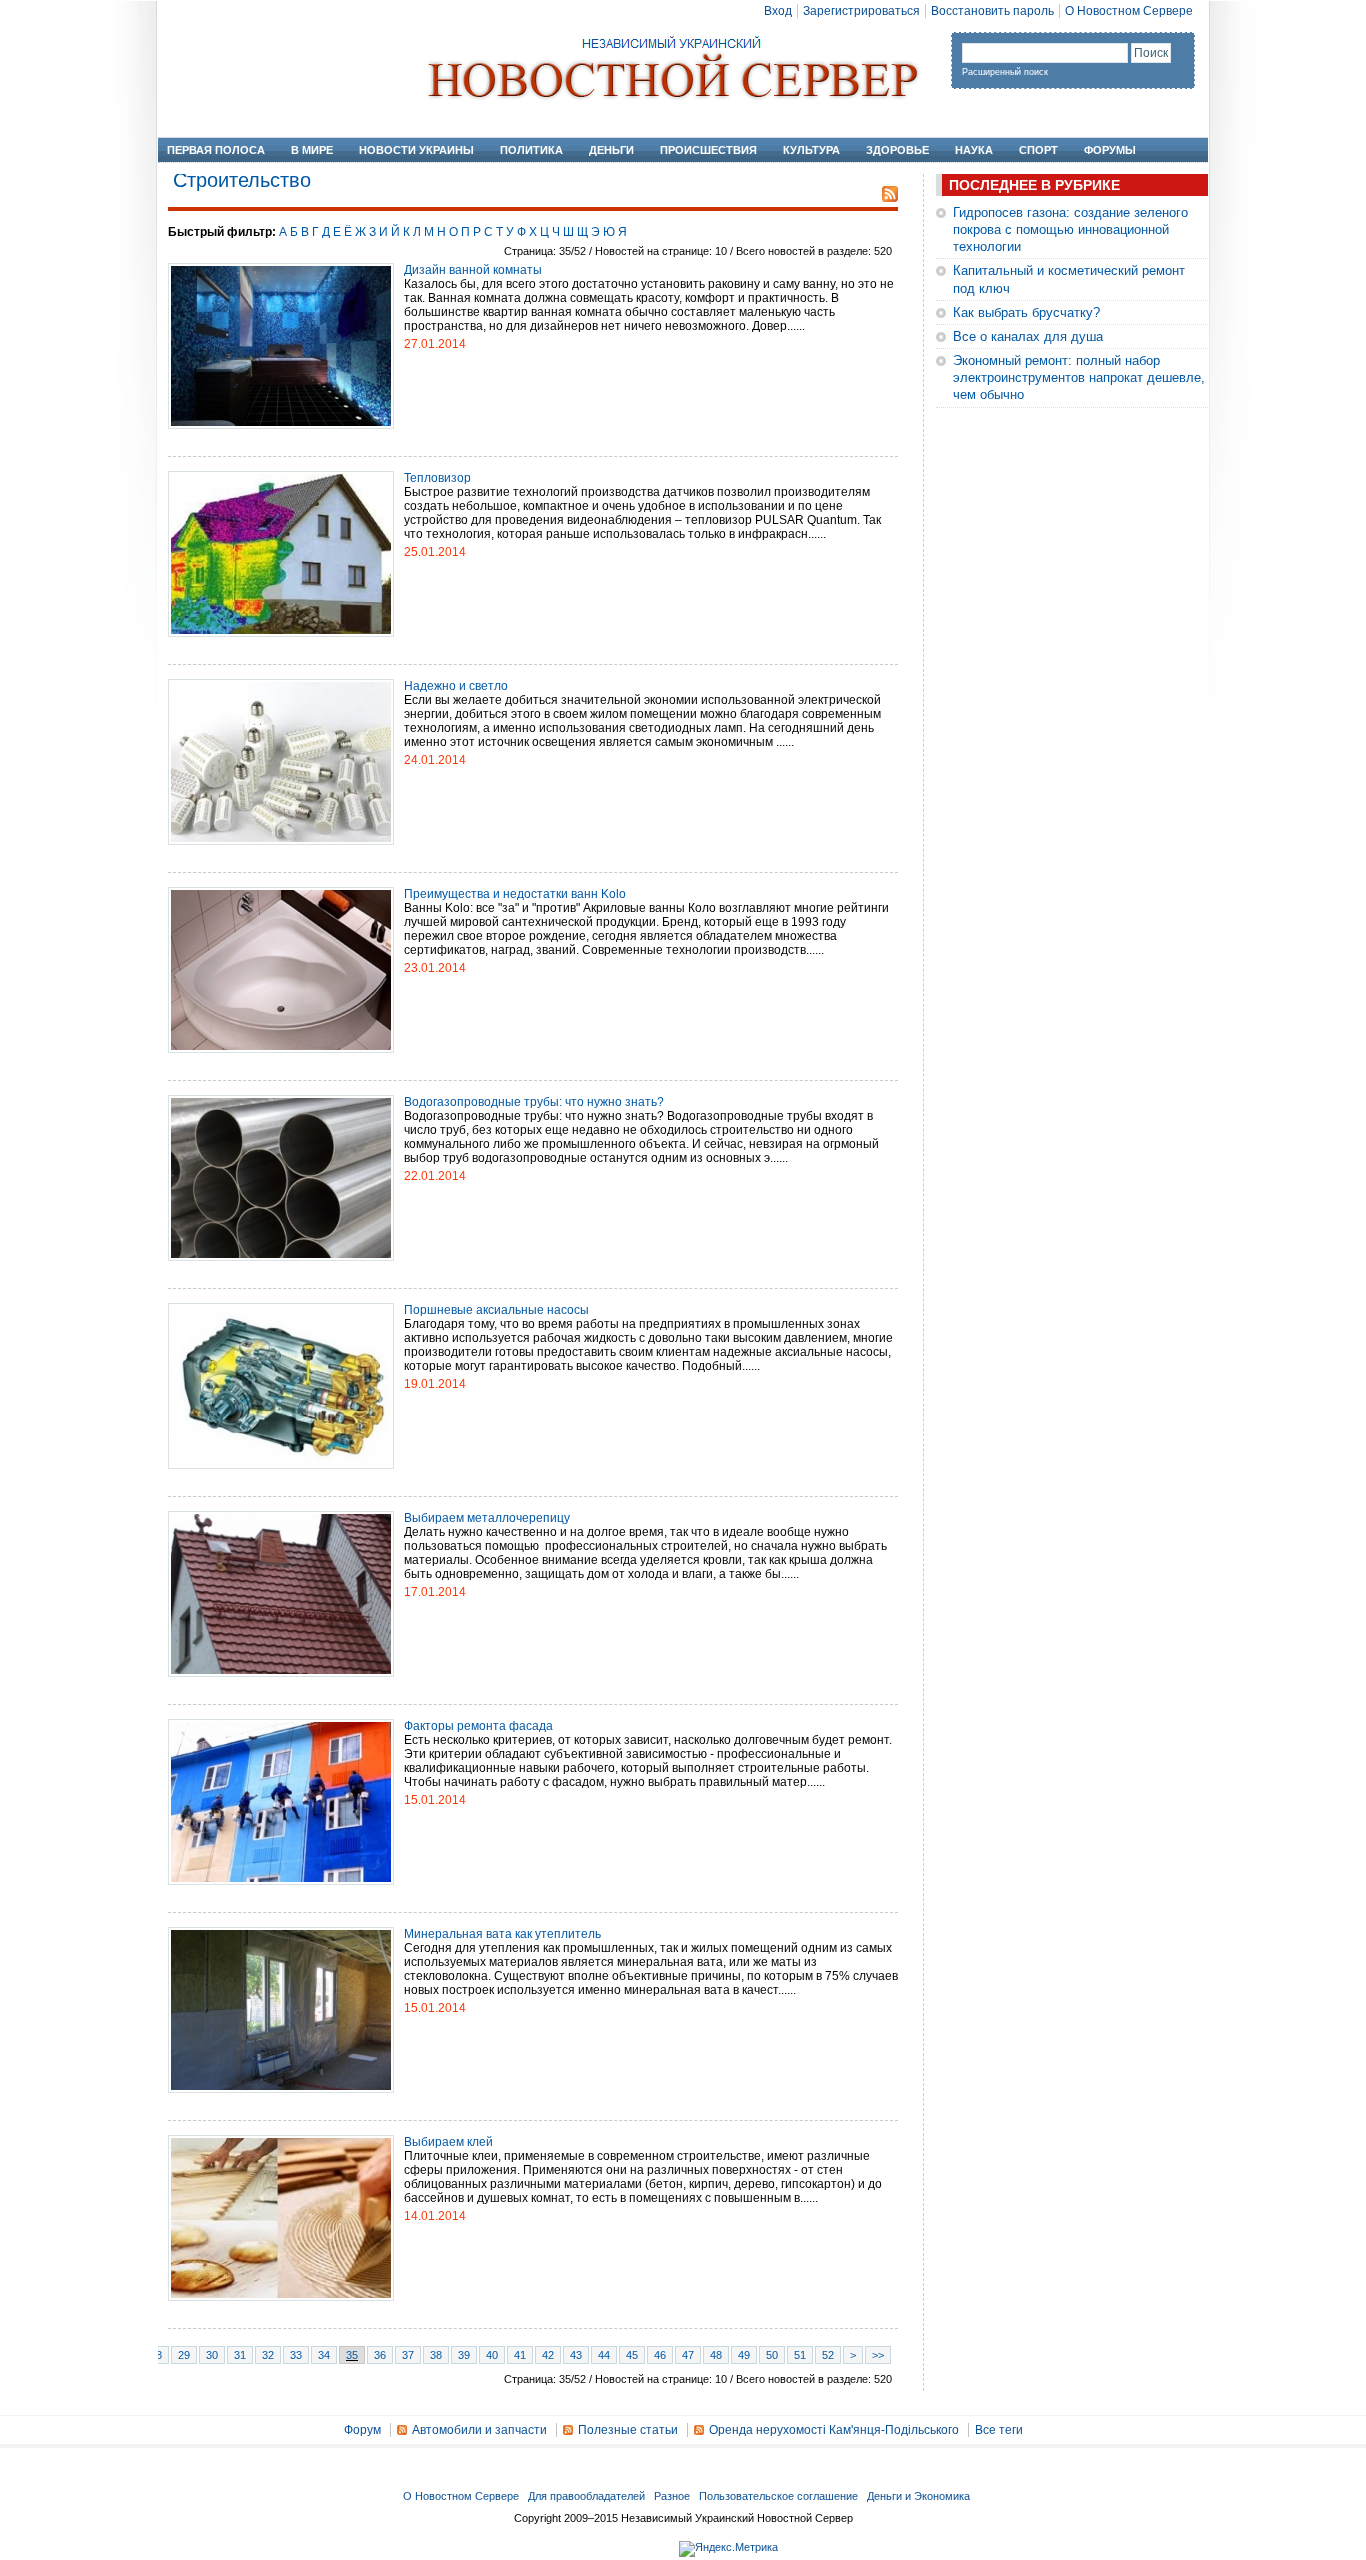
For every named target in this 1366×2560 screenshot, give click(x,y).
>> (878, 2355)
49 (744, 2355)
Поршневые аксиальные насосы (496, 1310)
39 (464, 2355)
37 (408, 2355)
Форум (362, 2430)
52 (828, 2355)
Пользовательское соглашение (778, 2496)
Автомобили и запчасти (479, 2430)
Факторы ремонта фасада (478, 1726)
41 (520, 2355)
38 (436, 2355)
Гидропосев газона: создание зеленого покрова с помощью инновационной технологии (1070, 229)
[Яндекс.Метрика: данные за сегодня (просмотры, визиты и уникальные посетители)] (728, 2549)
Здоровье (897, 150)
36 (380, 2355)
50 (772, 2355)
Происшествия (708, 150)
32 (268, 2355)
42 (548, 2355)
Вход (778, 11)
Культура (811, 150)
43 (576, 2355)
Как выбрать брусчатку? (1026, 312)
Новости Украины (416, 150)
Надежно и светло (456, 686)
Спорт (1038, 150)
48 (716, 2355)
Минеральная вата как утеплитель (502, 1934)
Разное (672, 2496)
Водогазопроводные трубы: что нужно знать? (534, 1102)
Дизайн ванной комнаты (473, 270)
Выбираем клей (448, 2142)
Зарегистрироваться (861, 11)
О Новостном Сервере (1129, 11)
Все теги (999, 2430)
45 (632, 2355)
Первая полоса (216, 150)
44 (604, 2355)
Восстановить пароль (992, 11)
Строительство (242, 180)
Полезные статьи (628, 2430)
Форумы (1110, 150)
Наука (974, 150)
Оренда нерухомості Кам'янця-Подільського (834, 2430)
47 (688, 2355)
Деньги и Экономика (918, 2496)
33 (296, 2355)
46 (660, 2355)
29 (184, 2355)
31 (240, 2355)
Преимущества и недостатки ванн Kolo (515, 894)
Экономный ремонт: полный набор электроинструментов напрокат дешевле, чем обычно (1079, 377)
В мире (312, 150)
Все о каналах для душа (1028, 336)
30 (212, 2355)
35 (352, 2355)
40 (492, 2355)
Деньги (611, 150)
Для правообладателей (586, 2496)
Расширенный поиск (1005, 72)
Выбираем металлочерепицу (487, 1518)
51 (800, 2355)
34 (324, 2355)
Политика (531, 150)
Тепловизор (437, 478)
